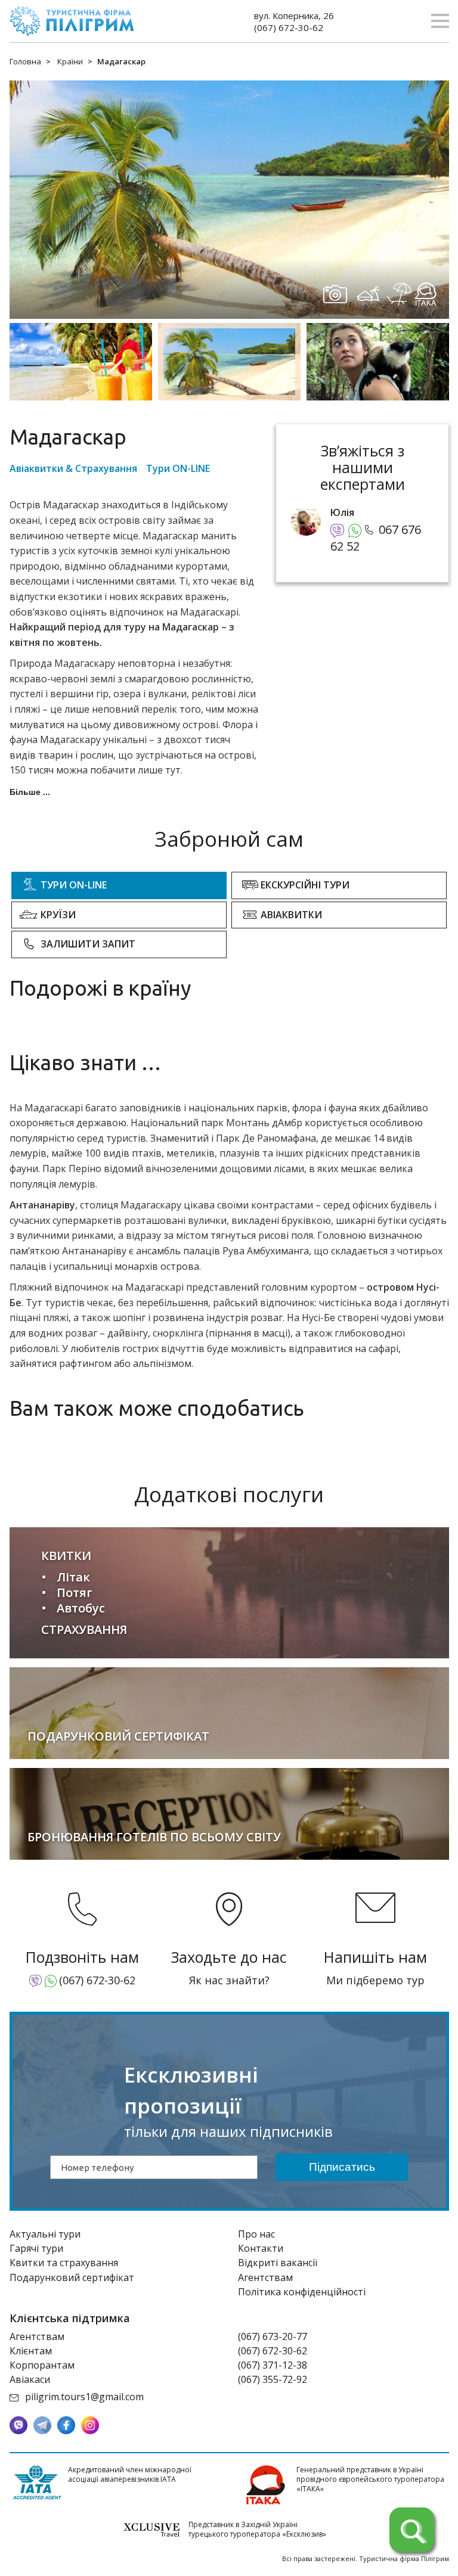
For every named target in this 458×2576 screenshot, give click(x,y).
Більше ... (30, 792)
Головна (25, 61)
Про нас (256, 2234)
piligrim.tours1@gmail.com (84, 2397)
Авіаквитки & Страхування (73, 468)
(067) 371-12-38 (273, 2365)
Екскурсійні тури (305, 885)
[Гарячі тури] (412, 2530)
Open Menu (440, 21)
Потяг (75, 1592)
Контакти (261, 2248)
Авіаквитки (291, 915)
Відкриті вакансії (278, 2263)
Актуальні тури (45, 2234)
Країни (70, 61)
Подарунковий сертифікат (72, 2277)
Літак (73, 1577)
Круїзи (58, 915)
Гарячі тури (36, 2248)
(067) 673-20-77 (273, 2336)
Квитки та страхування (64, 2263)
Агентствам (265, 2277)
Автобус (81, 1608)
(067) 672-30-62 (289, 27)
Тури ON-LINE (178, 468)
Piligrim (72, 21)
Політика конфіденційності (302, 2292)
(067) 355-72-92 (273, 2379)
